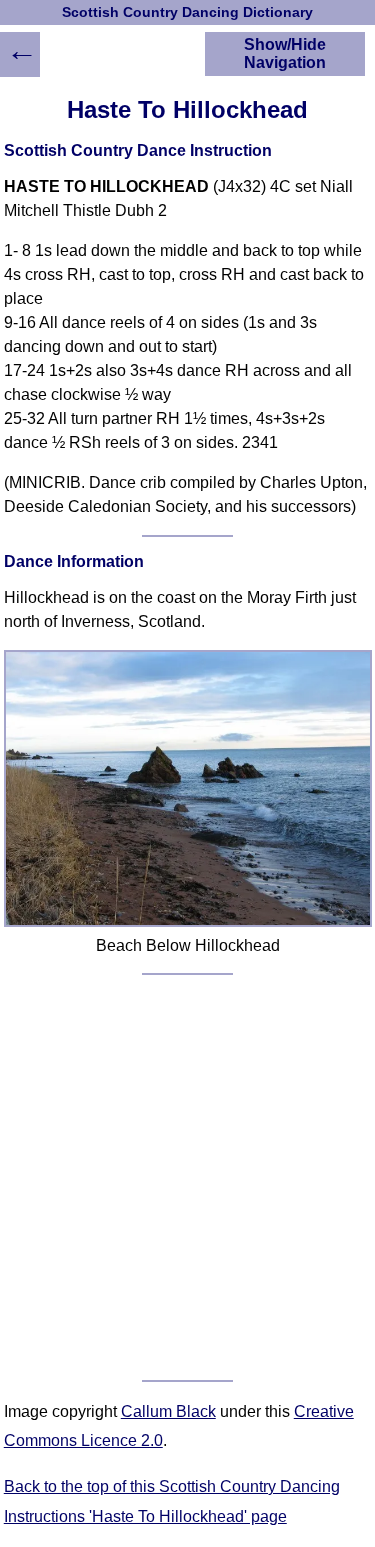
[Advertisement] (187, 1177)
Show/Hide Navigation (285, 53)
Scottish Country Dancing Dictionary (187, 12)
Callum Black (168, 1411)
